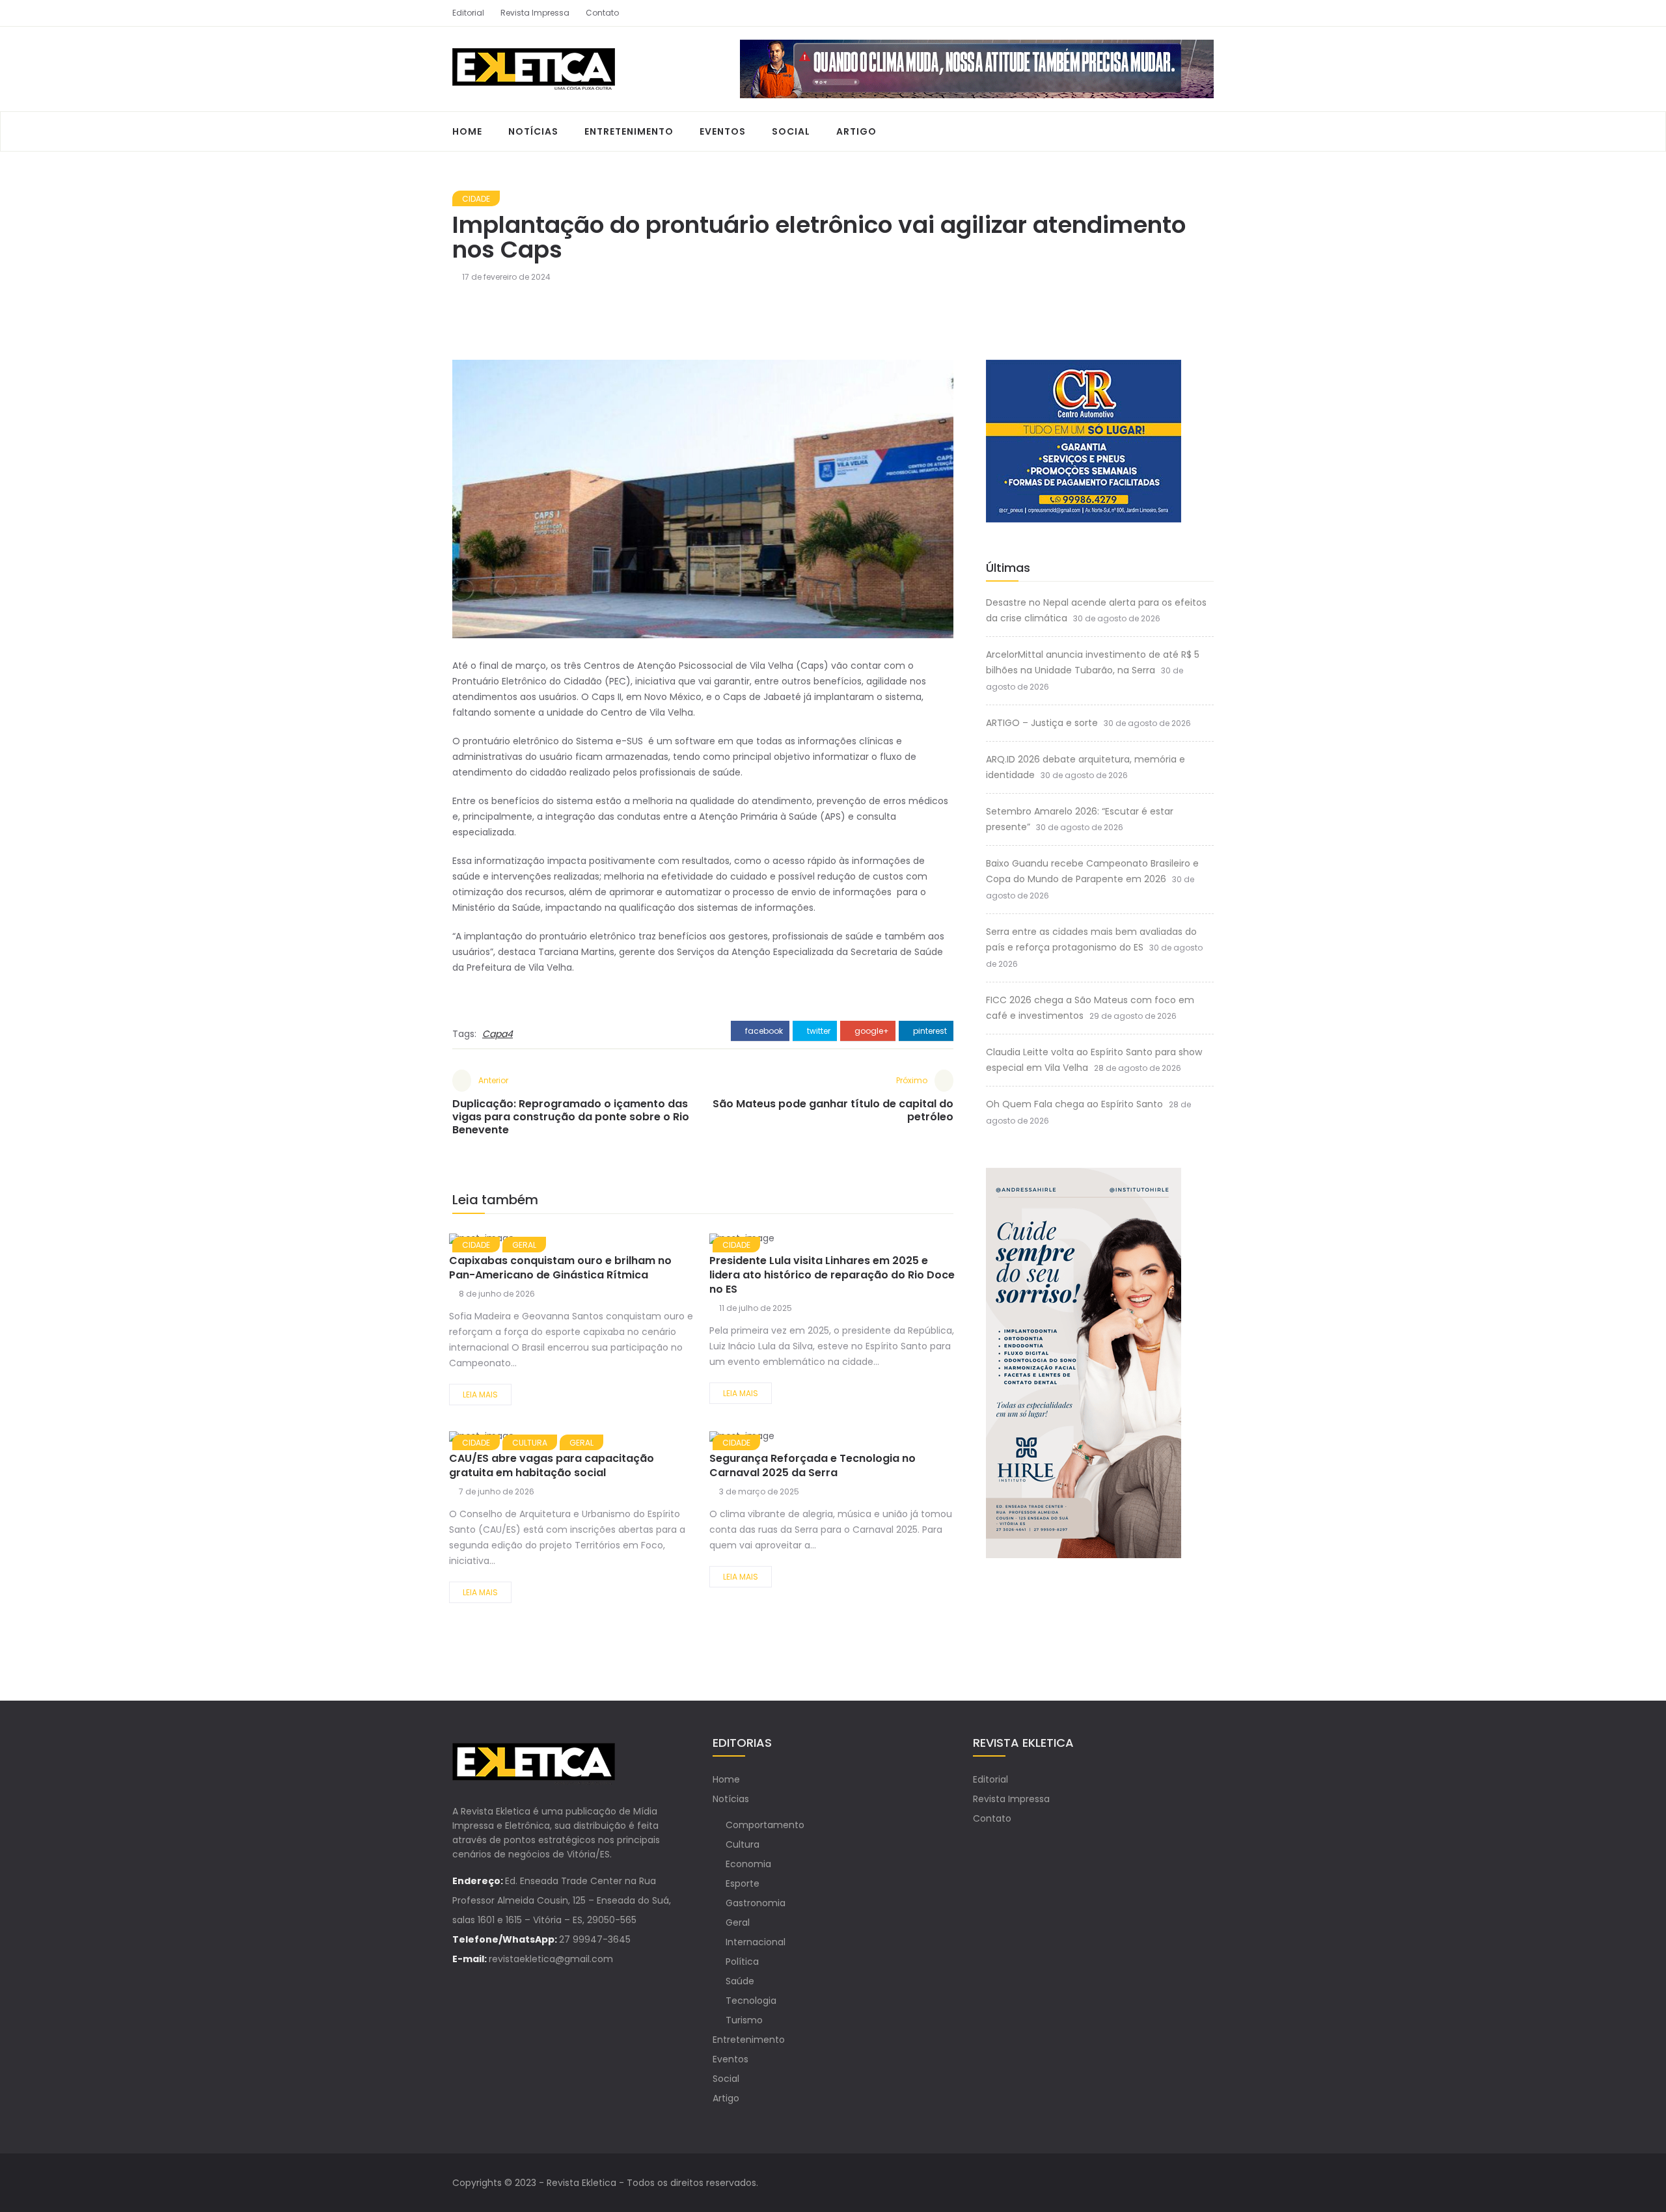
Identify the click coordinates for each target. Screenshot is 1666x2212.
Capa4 (498, 1034)
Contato (602, 13)
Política (742, 1962)
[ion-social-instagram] (1204, 13)
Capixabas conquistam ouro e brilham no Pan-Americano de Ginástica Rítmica (560, 1268)
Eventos (723, 131)
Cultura (743, 1844)
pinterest (929, 1031)
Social (791, 131)
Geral (738, 1922)
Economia (748, 1864)
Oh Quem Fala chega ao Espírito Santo (1074, 1104)
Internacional (756, 1942)
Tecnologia (751, 2001)
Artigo (856, 131)
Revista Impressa (535, 13)
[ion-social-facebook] (1181, 13)
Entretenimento (629, 131)
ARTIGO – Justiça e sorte (1042, 723)
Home (467, 131)
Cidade (476, 199)
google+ (871, 1031)
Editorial (468, 13)
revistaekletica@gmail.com (551, 1959)
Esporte (743, 1883)
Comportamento (765, 1825)
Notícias (533, 131)
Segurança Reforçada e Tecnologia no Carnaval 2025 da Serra (813, 1465)
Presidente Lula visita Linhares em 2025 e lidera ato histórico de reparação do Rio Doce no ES (832, 1275)
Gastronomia (756, 1903)
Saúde (740, 1981)
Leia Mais (480, 1395)
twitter (818, 1031)
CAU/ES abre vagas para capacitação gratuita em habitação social (552, 1465)
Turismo (744, 2020)
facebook (763, 1031)
